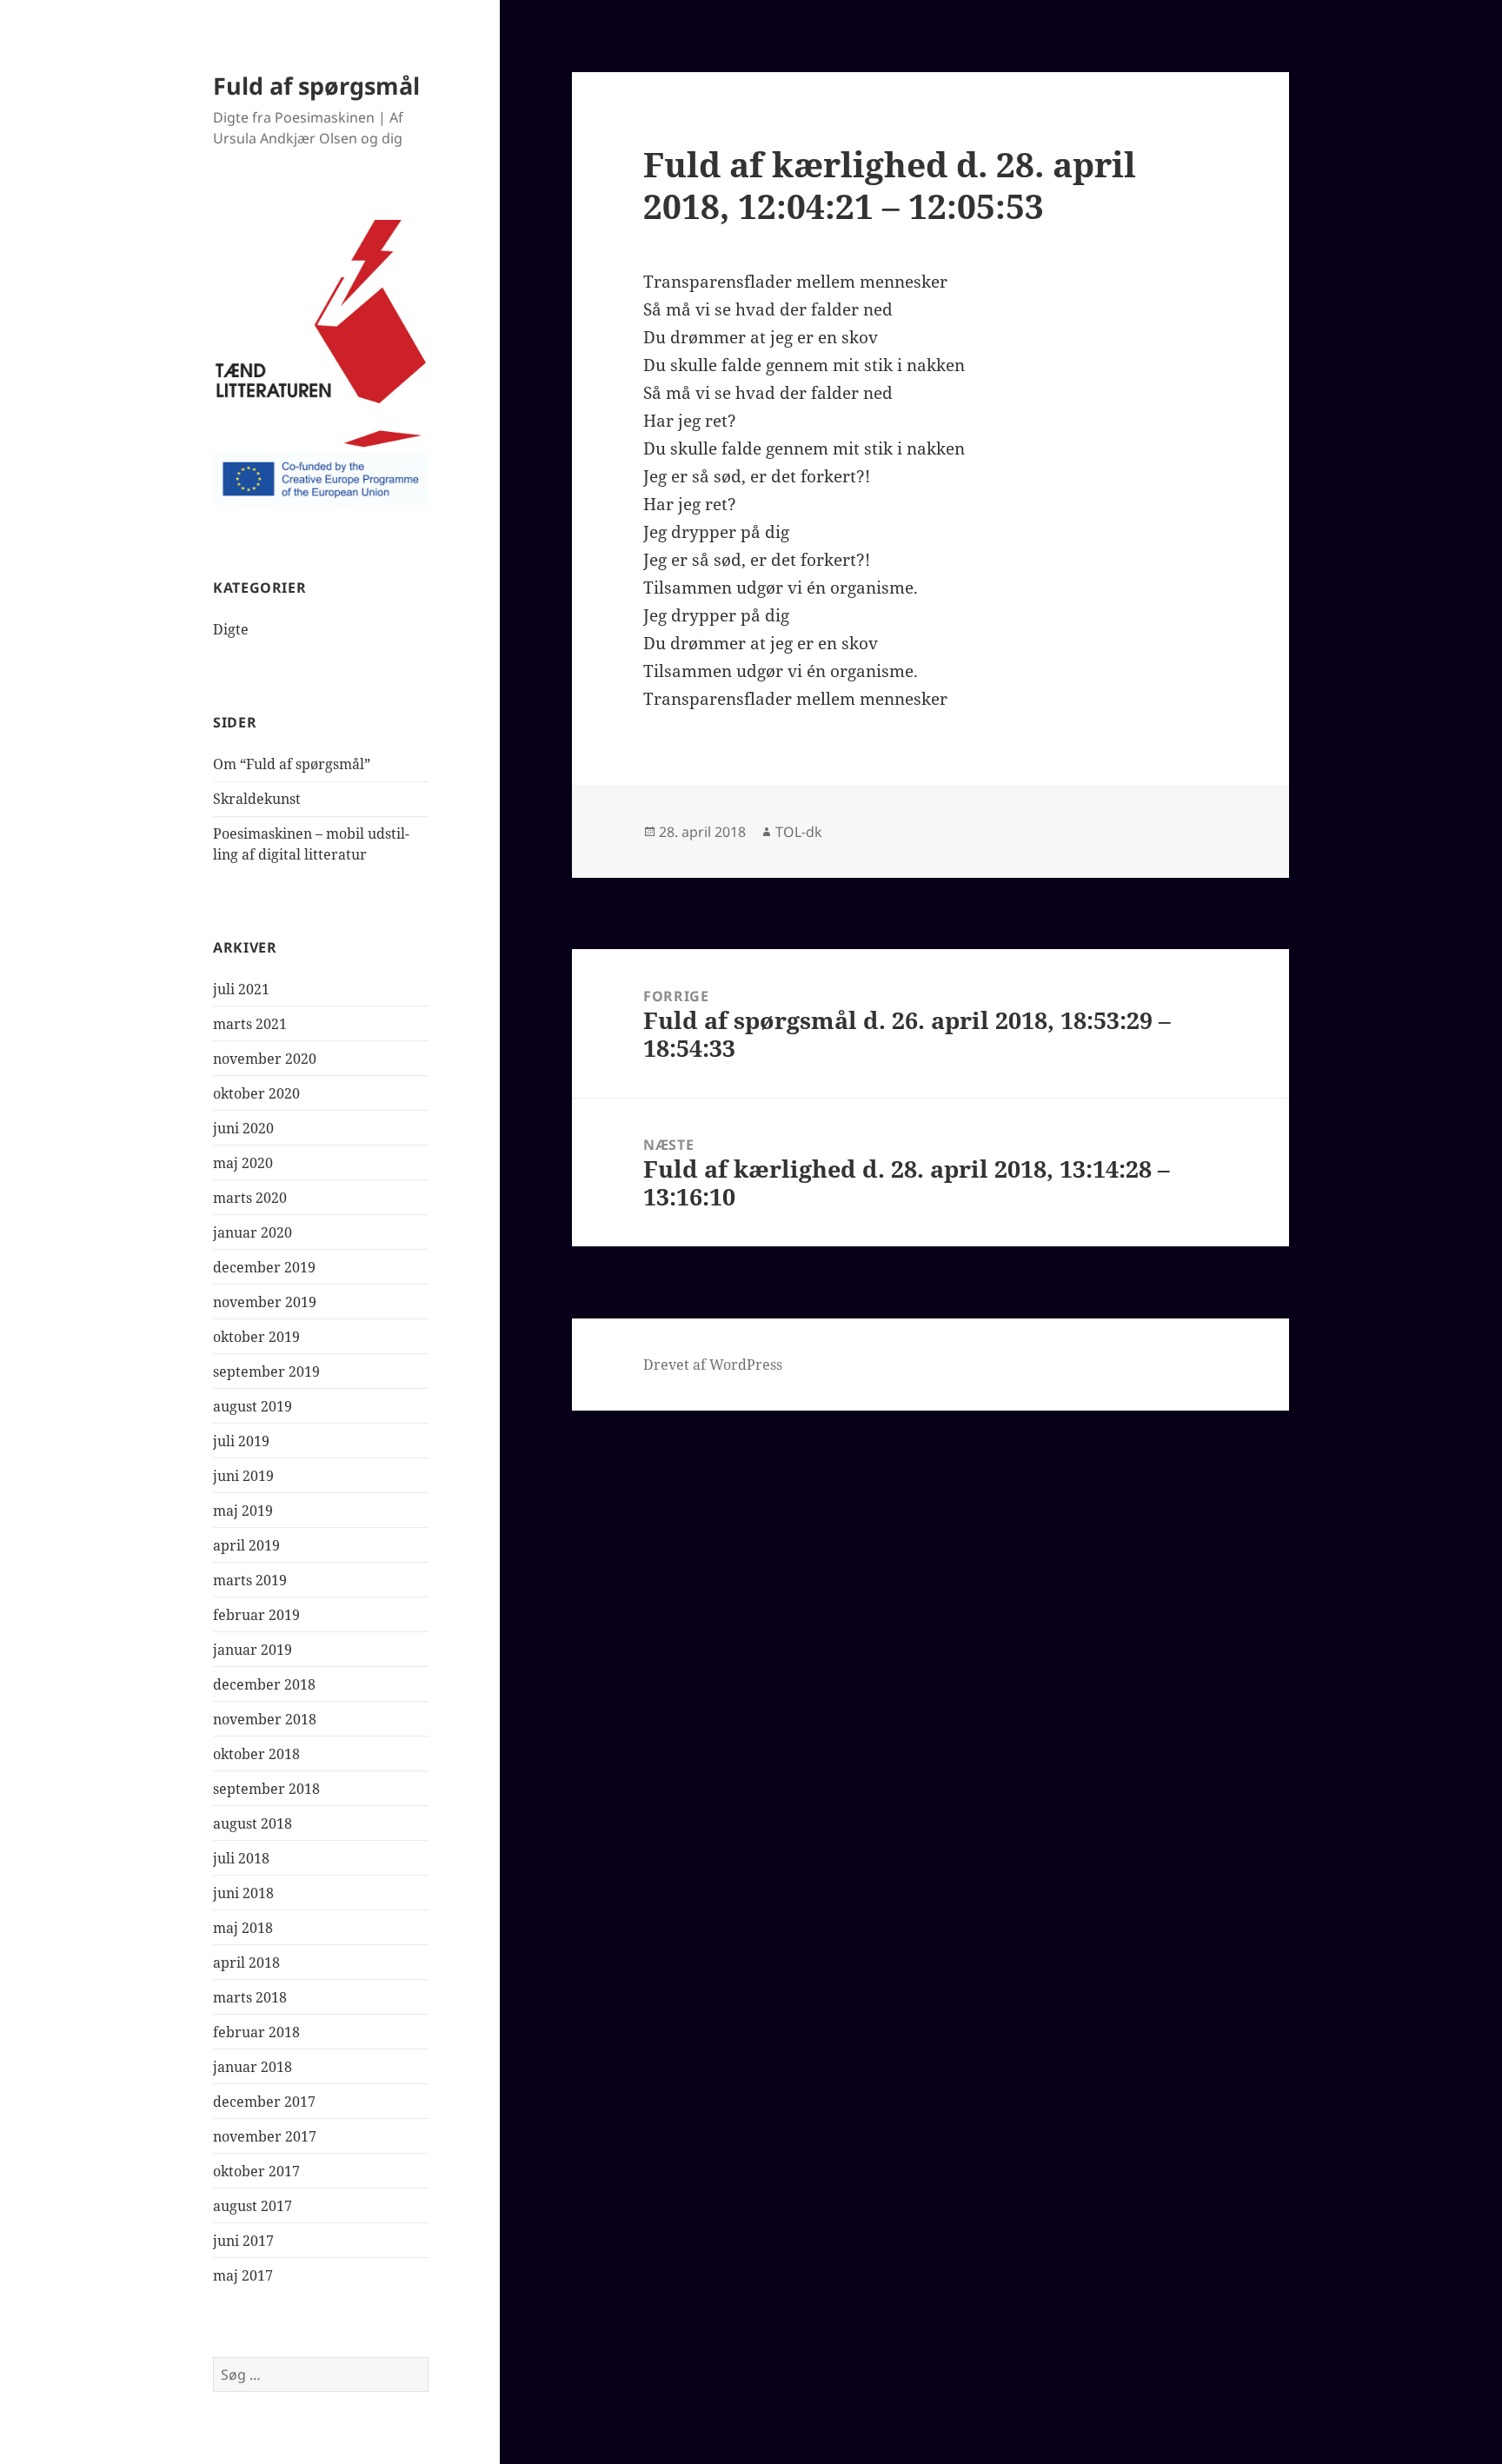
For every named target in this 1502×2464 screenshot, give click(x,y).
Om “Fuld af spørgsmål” (292, 764)
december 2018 (264, 1684)
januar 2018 (253, 2067)
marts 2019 (250, 1580)
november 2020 (265, 1059)
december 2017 (264, 2102)
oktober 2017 (256, 2171)
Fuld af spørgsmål (316, 86)
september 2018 (266, 1789)
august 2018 (253, 1823)
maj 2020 (243, 1163)
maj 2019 (243, 1511)
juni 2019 (243, 1476)
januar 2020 (253, 1232)
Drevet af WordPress (713, 1365)
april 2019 (246, 1545)
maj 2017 (243, 2275)
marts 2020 (250, 1198)
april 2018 (246, 1963)
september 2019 (266, 1371)
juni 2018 (243, 1893)
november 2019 (265, 1302)
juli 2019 (241, 1441)
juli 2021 (241, 989)
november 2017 (265, 2136)
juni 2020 (243, 1128)
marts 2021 (250, 1024)
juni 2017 (243, 2241)
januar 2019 (253, 1650)
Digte (231, 629)
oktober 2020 (256, 1093)
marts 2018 (250, 1997)
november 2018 (265, 1719)
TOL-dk (799, 832)
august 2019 (253, 1406)
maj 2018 (243, 1928)
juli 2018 (241, 1858)
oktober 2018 (256, 1754)
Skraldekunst (257, 799)
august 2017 (253, 2206)
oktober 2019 (256, 1337)
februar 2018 (256, 2032)
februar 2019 (256, 1615)
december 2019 (264, 1267)
